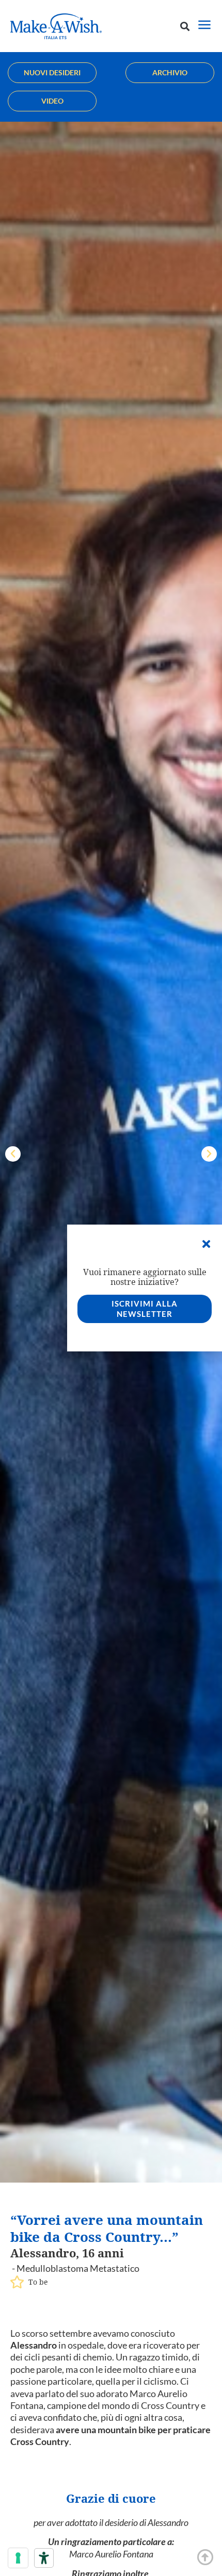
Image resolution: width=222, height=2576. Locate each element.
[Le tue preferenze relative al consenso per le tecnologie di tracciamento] (18, 2558)
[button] (185, 26)
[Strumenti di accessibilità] (44, 2558)
